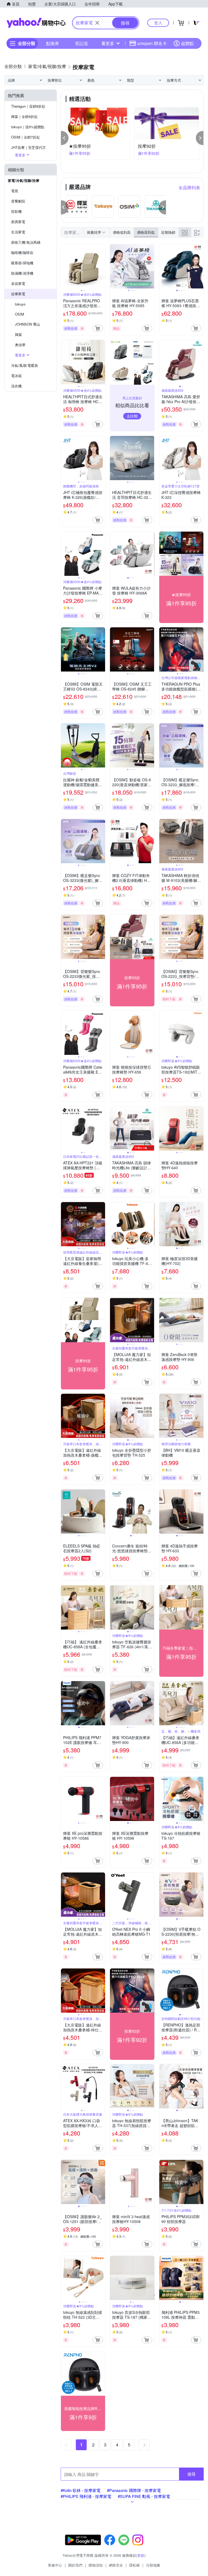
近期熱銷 (168, 232)
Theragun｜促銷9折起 (28, 106)
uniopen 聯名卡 (152, 43)
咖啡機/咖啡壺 (22, 253)
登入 (158, 23)
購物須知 (96, 2565)
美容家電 (18, 283)
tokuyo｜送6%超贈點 (28, 127)
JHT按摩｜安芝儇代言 (28, 147)
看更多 (108, 43)
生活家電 (18, 232)
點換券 (53, 43)
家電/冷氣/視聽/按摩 (24, 180)
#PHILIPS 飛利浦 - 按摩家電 (86, 2496)
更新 (141, 2555)
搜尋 (191, 2474)
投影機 (16, 211)
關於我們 (75, 2565)
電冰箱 (16, 376)
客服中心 (55, 2565)
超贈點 (187, 43)
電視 (15, 191)
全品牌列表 (189, 187)
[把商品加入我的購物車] (98, 328)
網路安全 (116, 2565)
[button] (65, 138)
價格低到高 (122, 232)
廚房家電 (18, 222)
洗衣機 (16, 386)
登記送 (82, 43)
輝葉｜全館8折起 (24, 116)
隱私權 (134, 2565)
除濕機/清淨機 (22, 273)
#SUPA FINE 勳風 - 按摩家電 (144, 2496)
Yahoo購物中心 (36, 23)
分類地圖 (153, 2565)
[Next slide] (102, 266)
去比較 (132, 416)
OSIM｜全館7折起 (25, 137)
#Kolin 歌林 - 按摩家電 (81, 2490)
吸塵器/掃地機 (22, 263)
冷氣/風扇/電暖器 (25, 365)
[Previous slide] (64, 266)
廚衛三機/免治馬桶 (26, 242)
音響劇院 (18, 201)
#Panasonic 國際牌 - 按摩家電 (134, 2490)
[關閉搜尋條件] (97, 23)
